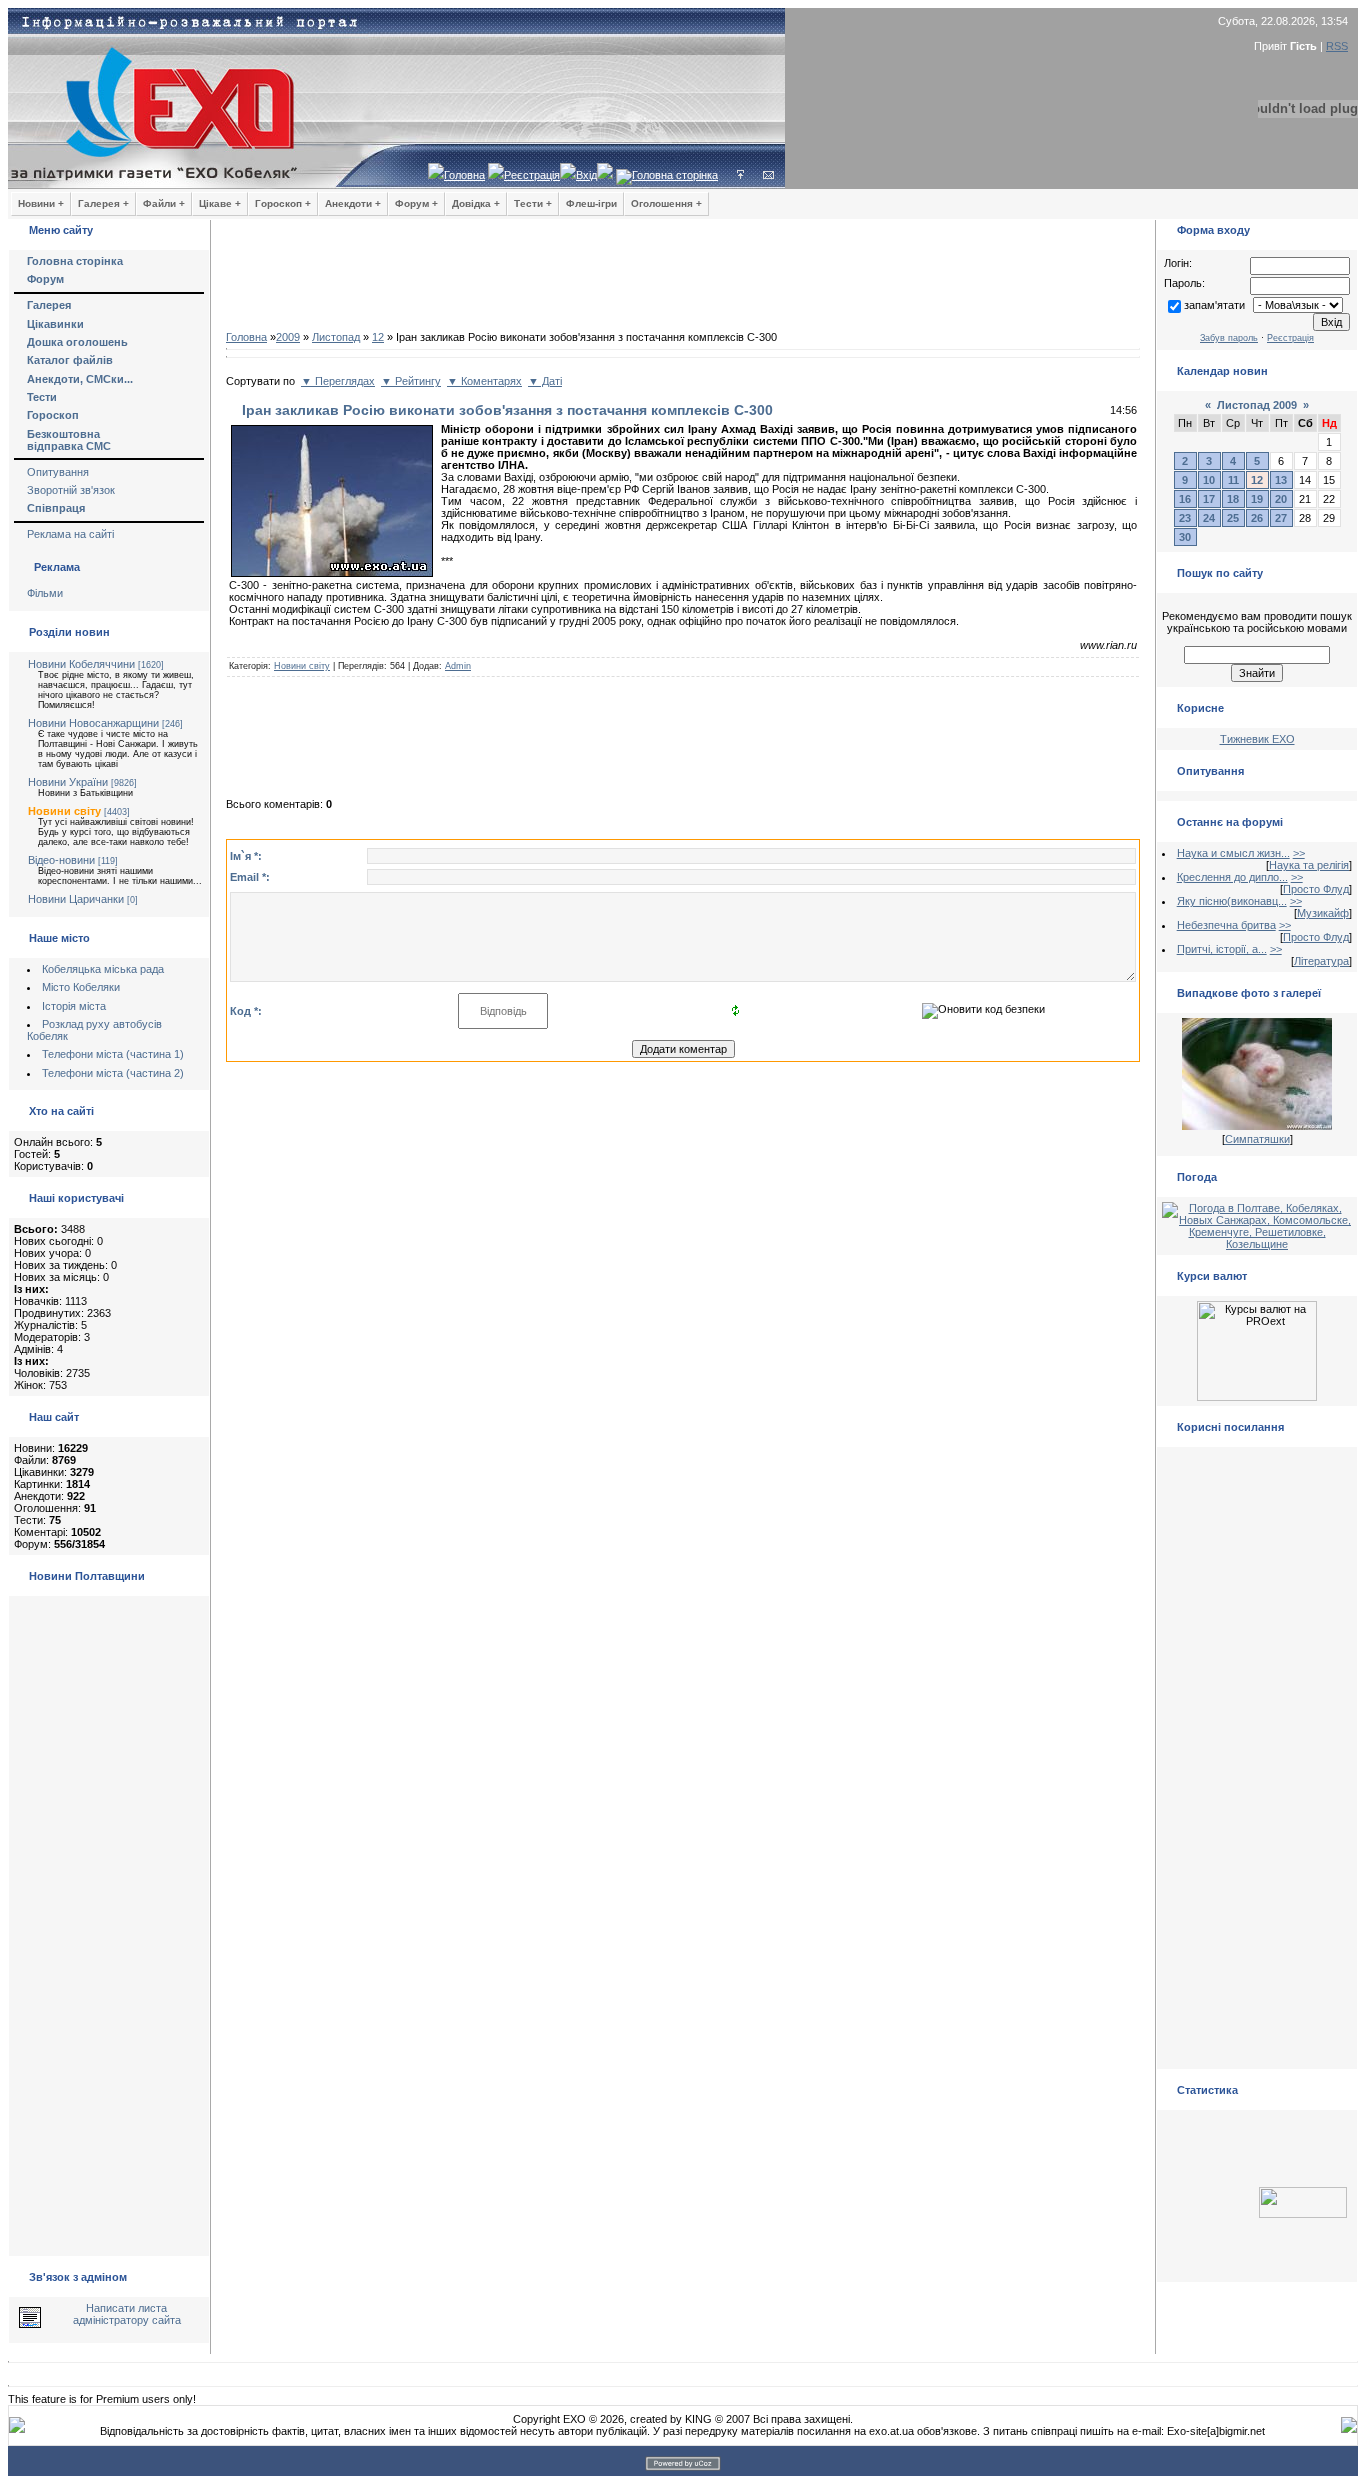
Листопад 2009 (1257, 405)
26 (1257, 518)
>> (1299, 853)
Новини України (68, 782)
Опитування (58, 472)
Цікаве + (220, 203)
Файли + (164, 203)
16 (1185, 499)
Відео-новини (61, 860)
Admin (458, 666)
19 (1257, 499)
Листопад (336, 337)
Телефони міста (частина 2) (113, 1073)
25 (1233, 518)
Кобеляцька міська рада (103, 969)
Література (1321, 961)
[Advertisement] (683, 280)
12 (378, 337)
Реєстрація (532, 175)
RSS (1337, 46)
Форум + (416, 203)
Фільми (45, 593)
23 (1185, 518)
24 (1209, 518)
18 (1233, 499)
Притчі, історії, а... (1222, 949)
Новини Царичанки (76, 899)
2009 (288, 337)
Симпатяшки (1257, 1139)
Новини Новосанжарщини (93, 723)
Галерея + (103, 203)
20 (1281, 499)
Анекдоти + (353, 203)
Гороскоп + (283, 203)
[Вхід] (740, 175)
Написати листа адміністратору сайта (127, 2314)
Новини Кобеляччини (81, 664)
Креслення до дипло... (1232, 877)
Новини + (41, 203)
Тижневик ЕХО (1257, 739)
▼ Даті (545, 381)
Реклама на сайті (70, 534)
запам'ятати (1214, 305)
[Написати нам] (768, 175)
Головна (464, 175)
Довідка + (476, 203)
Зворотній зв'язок (71, 490)
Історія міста (74, 1006)
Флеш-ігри (591, 203)
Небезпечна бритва (1226, 925)
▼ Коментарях (484, 381)
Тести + (533, 203)
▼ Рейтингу (411, 381)
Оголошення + (666, 203)
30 (1185, 537)
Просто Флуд (1316, 889)
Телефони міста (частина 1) (113, 1054)
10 (1209, 480)
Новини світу (64, 811)
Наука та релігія (1309, 865)
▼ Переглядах (338, 381)
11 (1233, 480)
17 (1209, 499)
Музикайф (1323, 913)
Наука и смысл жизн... (1233, 853)
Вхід (586, 175)
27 (1281, 518)
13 (1281, 480)
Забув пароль (1229, 338)
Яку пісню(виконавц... (1232, 901)
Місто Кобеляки (81, 987)
